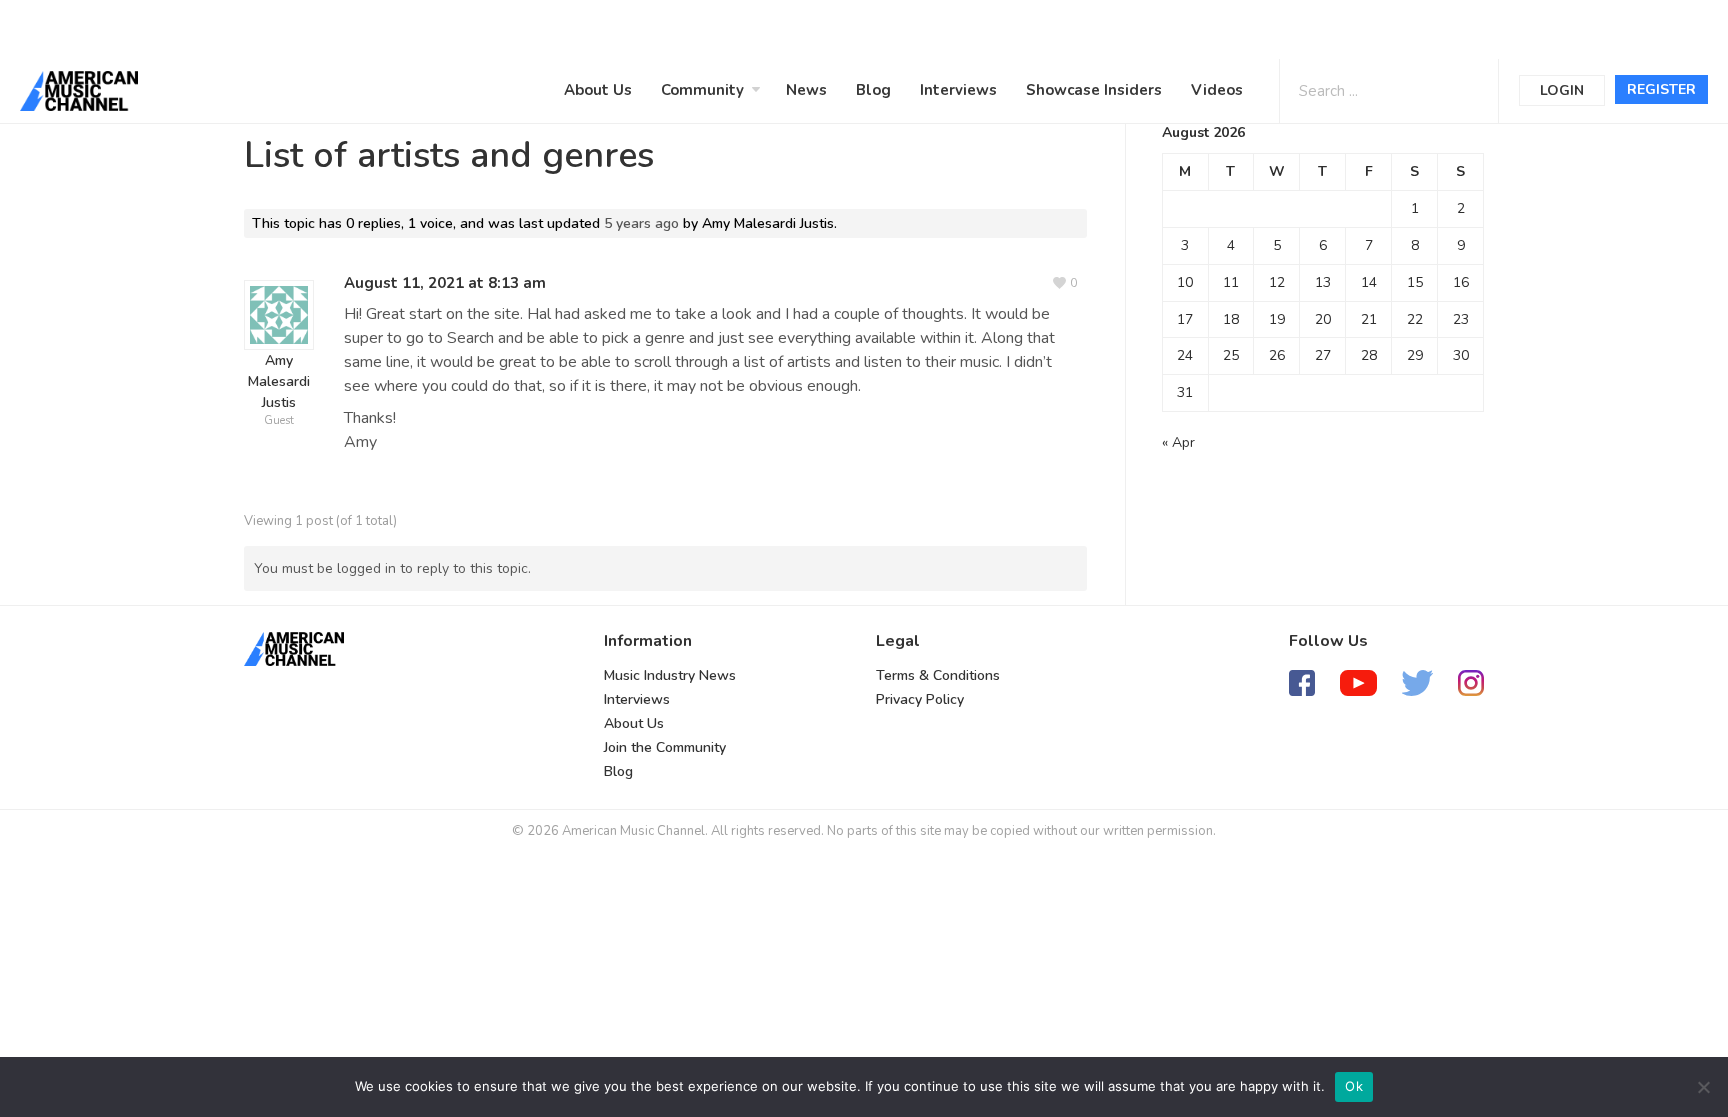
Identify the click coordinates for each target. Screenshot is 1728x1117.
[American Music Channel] (294, 649)
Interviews (958, 90)
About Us (598, 90)
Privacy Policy (920, 699)
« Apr (1178, 442)
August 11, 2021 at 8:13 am (445, 283)
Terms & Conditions (938, 675)
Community (702, 90)
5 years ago (641, 223)
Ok (1354, 1086)
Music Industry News (670, 675)
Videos (1217, 90)
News (806, 90)
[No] (1703, 1087)
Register (1661, 89)
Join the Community (665, 747)
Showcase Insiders (1094, 90)
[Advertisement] (604, 27)
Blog (873, 90)
